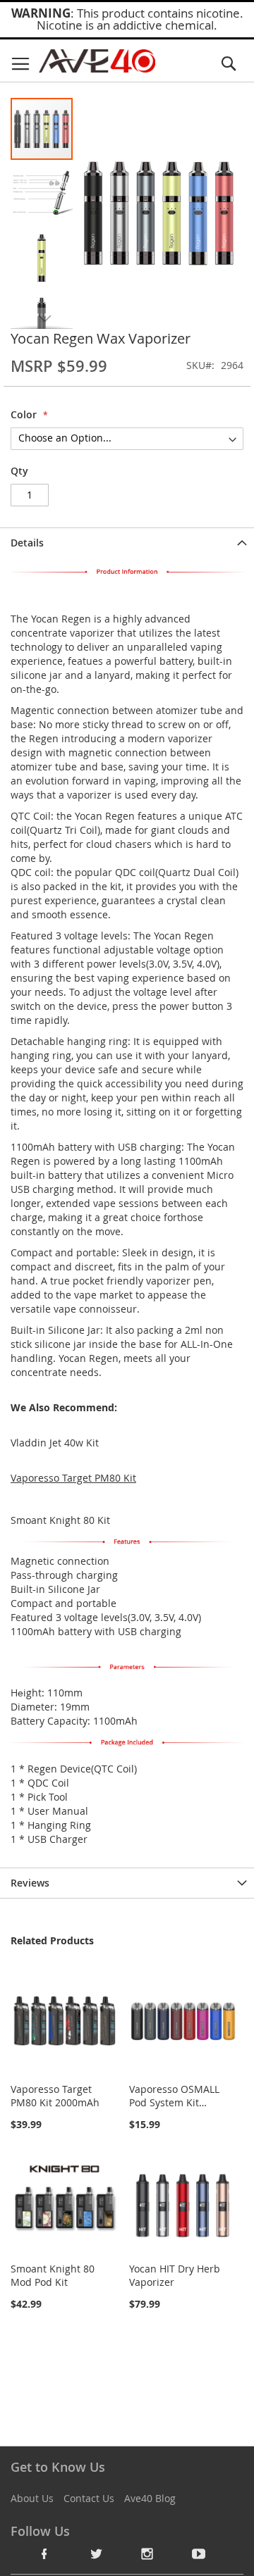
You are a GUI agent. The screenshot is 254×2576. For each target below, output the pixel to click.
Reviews (30, 1883)
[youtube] (199, 2553)
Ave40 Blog (150, 2498)
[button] (42, 192)
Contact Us (89, 2498)
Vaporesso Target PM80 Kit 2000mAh (55, 2096)
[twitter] (96, 2553)
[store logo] (97, 61)
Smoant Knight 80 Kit (60, 1520)
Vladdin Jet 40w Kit (55, 1443)
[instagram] (147, 2553)
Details (27, 543)
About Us (32, 2498)
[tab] (127, 543)
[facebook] (44, 2553)
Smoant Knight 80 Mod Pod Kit (53, 2275)
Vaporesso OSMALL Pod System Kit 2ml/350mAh (174, 2102)
